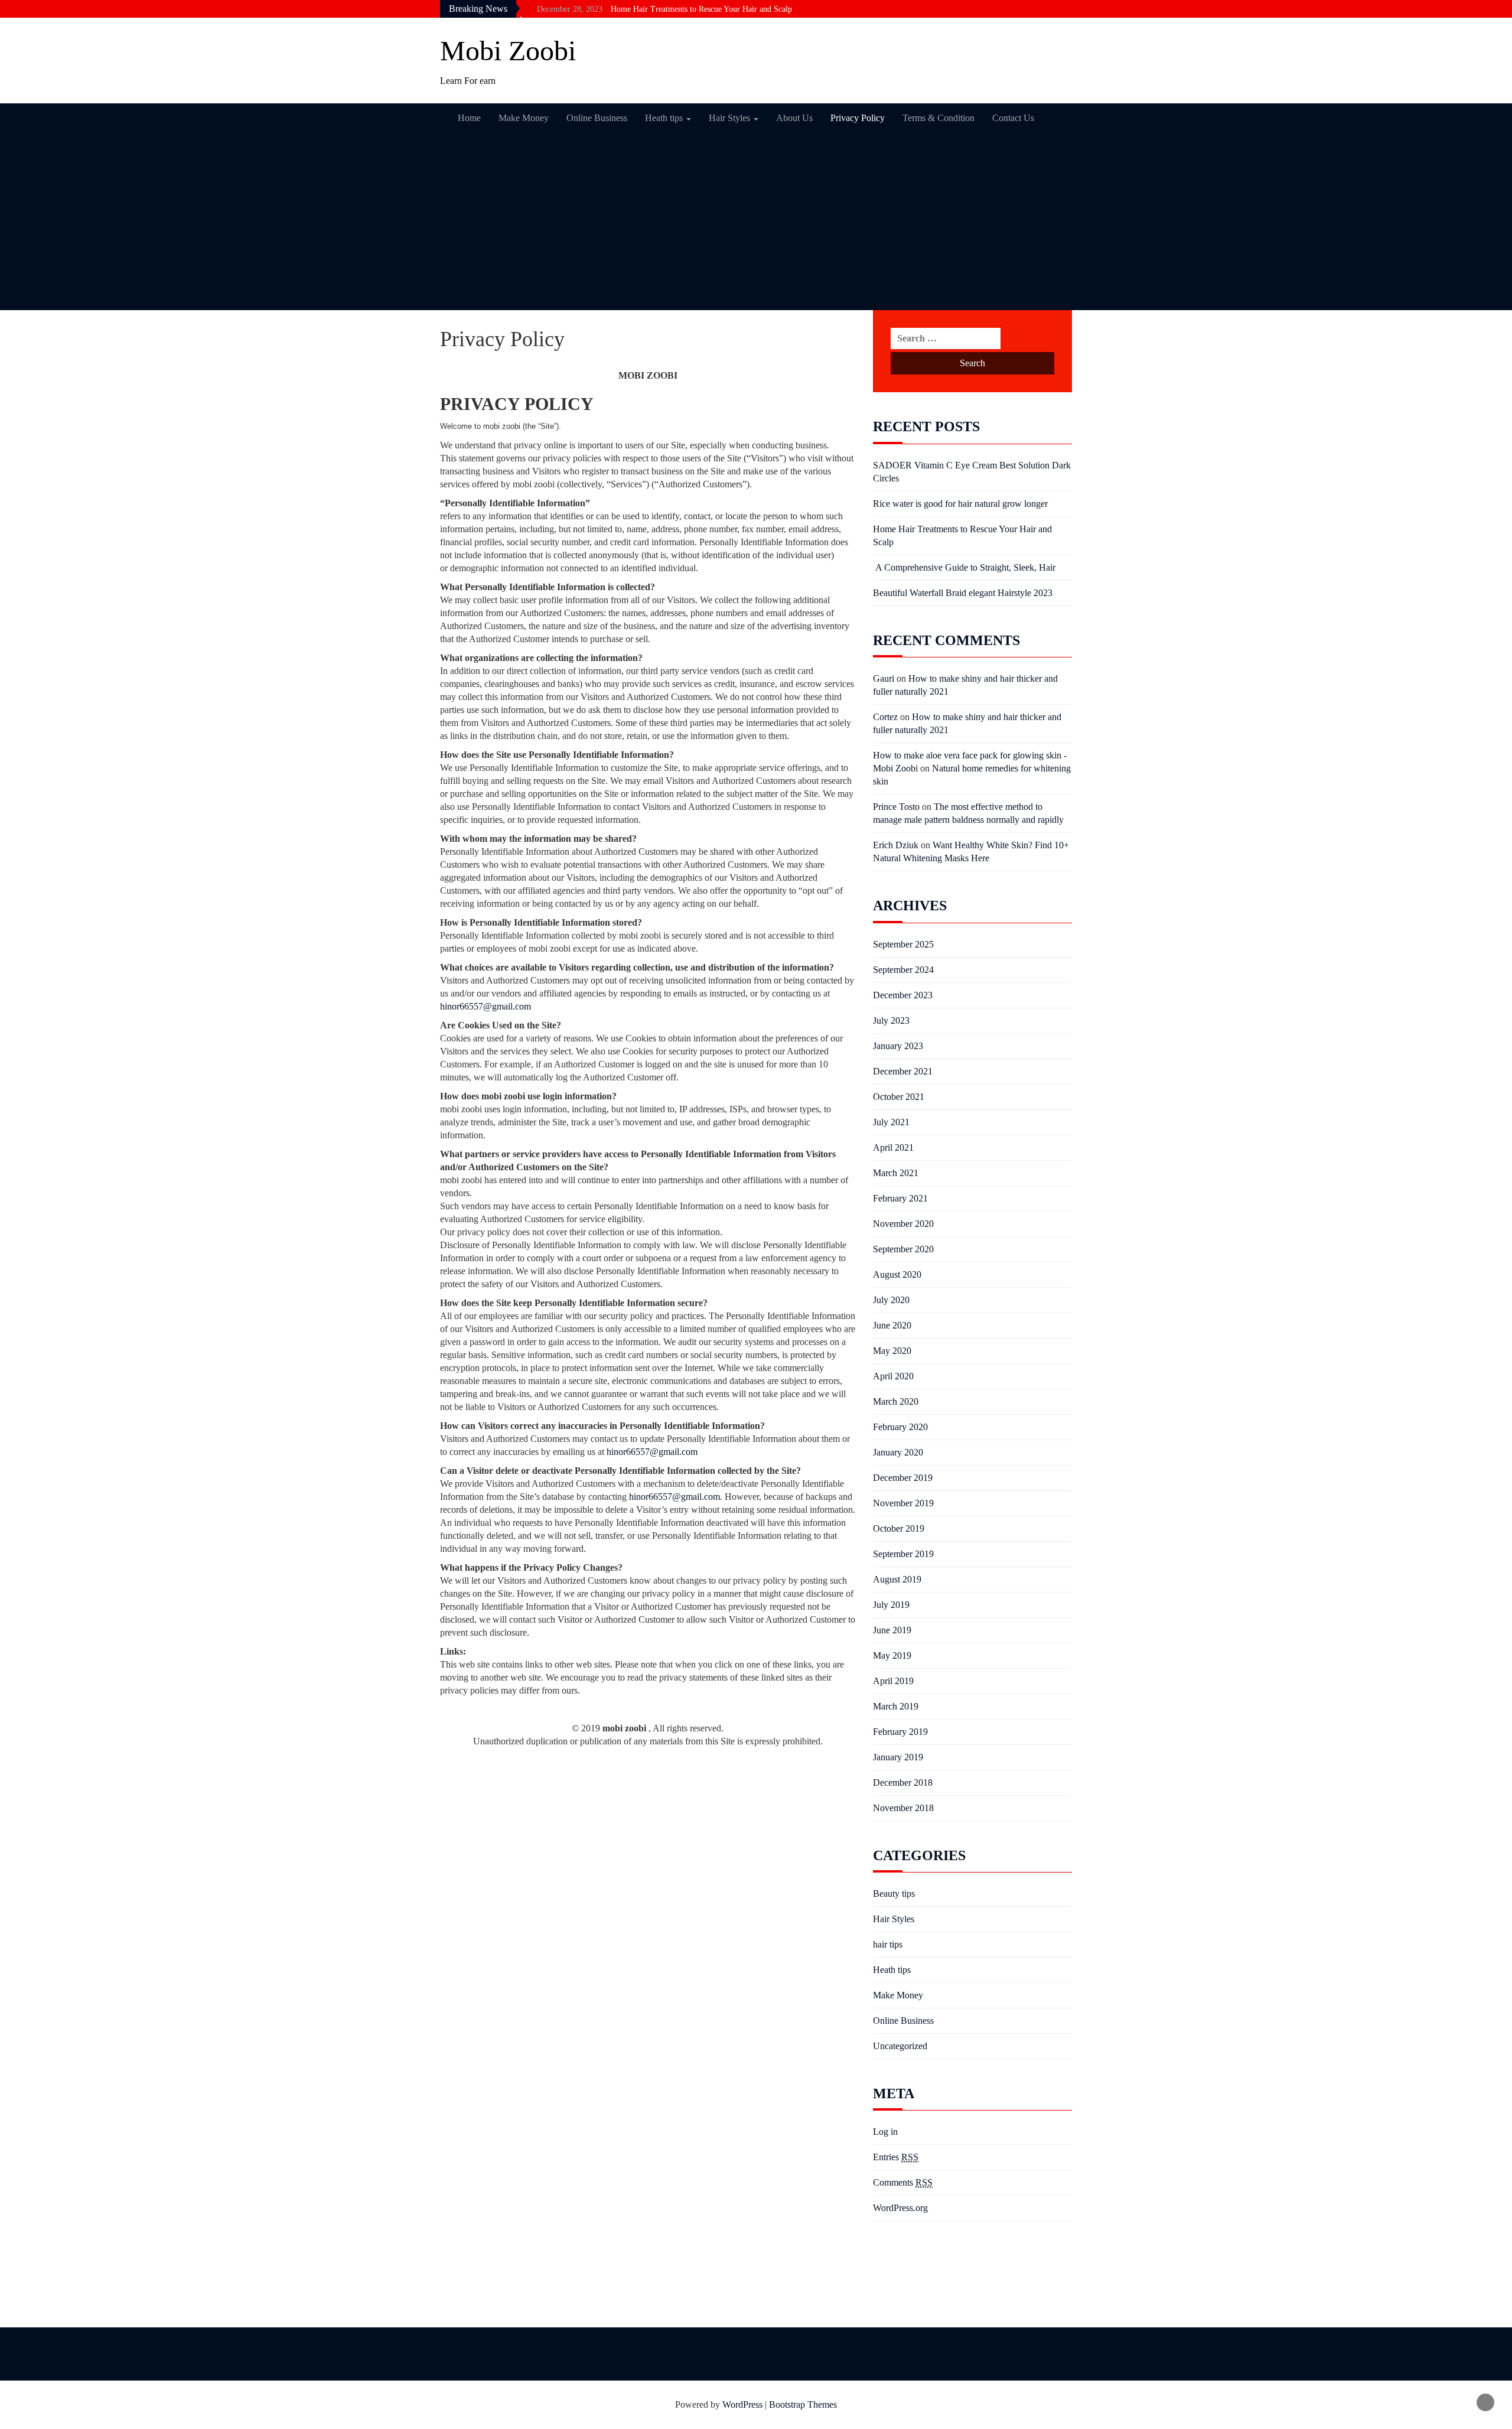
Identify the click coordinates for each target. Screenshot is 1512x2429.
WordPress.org (900, 2208)
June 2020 (892, 1325)
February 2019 (900, 1732)
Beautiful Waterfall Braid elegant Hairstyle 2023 (963, 593)
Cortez (885, 717)
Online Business (597, 118)
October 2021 (899, 1097)
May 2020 (892, 1351)
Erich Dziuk (896, 845)
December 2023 (903, 995)
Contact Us (1013, 118)
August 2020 (897, 1274)
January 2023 (898, 1046)
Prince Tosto (896, 807)
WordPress (742, 2404)
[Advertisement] (756, 222)
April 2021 (893, 1147)
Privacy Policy (858, 118)
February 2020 (900, 1427)
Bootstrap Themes (803, 2404)
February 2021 (900, 1198)
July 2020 (891, 1300)
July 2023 (891, 1020)
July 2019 (891, 1605)
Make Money (524, 118)
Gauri (884, 678)
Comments (903, 2182)
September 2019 (903, 1554)
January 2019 (898, 1757)
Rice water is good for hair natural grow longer (960, 504)
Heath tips (665, 118)
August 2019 (897, 1579)
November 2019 (903, 1503)
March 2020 (896, 1401)
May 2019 (892, 1655)
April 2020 (893, 1376)
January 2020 (898, 1452)
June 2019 (892, 1630)
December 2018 (903, 1782)
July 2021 (891, 1122)
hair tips (888, 1944)
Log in (885, 2132)
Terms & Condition (939, 118)
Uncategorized (900, 2046)
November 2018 (903, 1808)
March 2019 (896, 1706)
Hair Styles (731, 118)
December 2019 (903, 1478)
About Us (794, 118)
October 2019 (899, 1528)
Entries (896, 2157)
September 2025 (903, 944)
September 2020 (903, 1249)
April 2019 (893, 1681)
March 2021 (896, 1173)
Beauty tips (894, 1894)
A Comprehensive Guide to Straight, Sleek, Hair (964, 567)
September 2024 (903, 970)
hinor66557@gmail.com (485, 1006)
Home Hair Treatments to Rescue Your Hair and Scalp (701, 7)
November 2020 (903, 1224)
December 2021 (903, 1071)
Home (469, 118)
